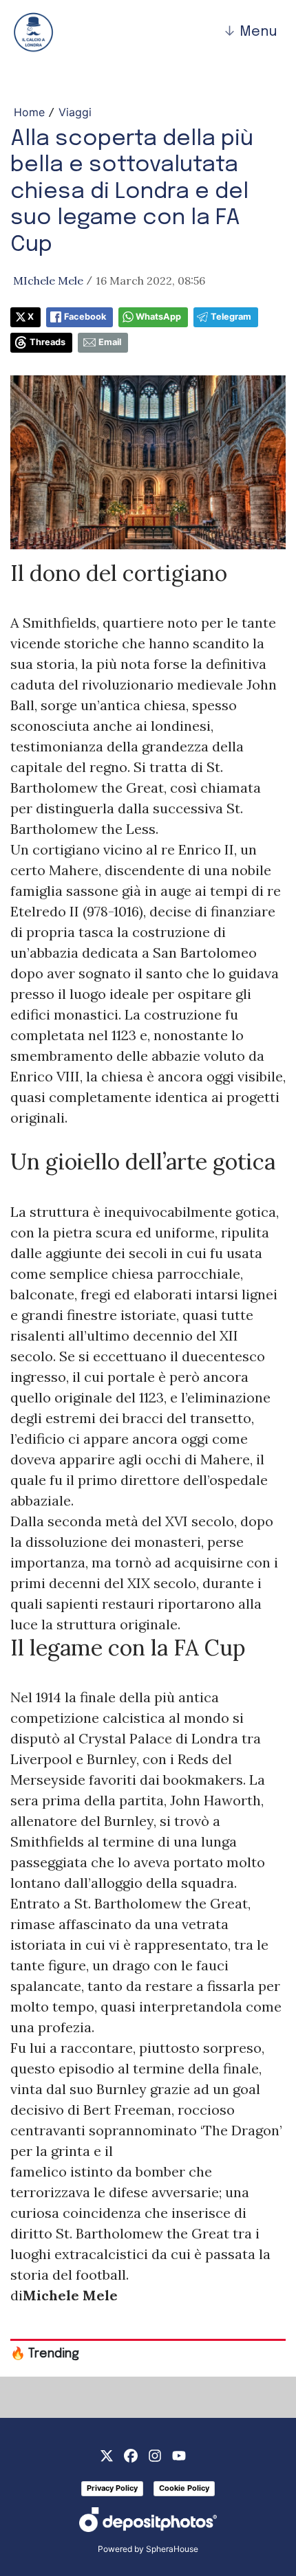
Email (110, 342)
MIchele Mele (48, 280)
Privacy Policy (112, 2488)
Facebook (85, 317)
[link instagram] (155, 2454)
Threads (47, 342)
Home (29, 112)
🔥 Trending (45, 2354)
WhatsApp (158, 317)
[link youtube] (179, 2454)
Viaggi (75, 112)
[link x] (107, 2454)
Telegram (231, 317)
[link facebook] (131, 2454)
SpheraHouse (172, 2549)
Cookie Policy (184, 2488)
